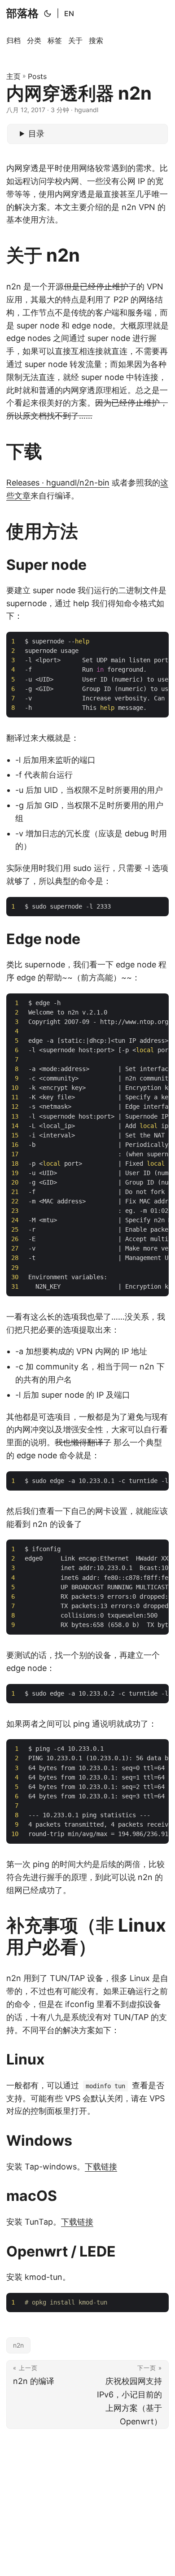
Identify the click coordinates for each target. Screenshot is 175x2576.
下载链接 (101, 2167)
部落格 (22, 13)
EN (69, 13)
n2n (18, 2345)
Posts (37, 76)
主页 (13, 76)
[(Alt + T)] (48, 13)
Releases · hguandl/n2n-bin (58, 483)
